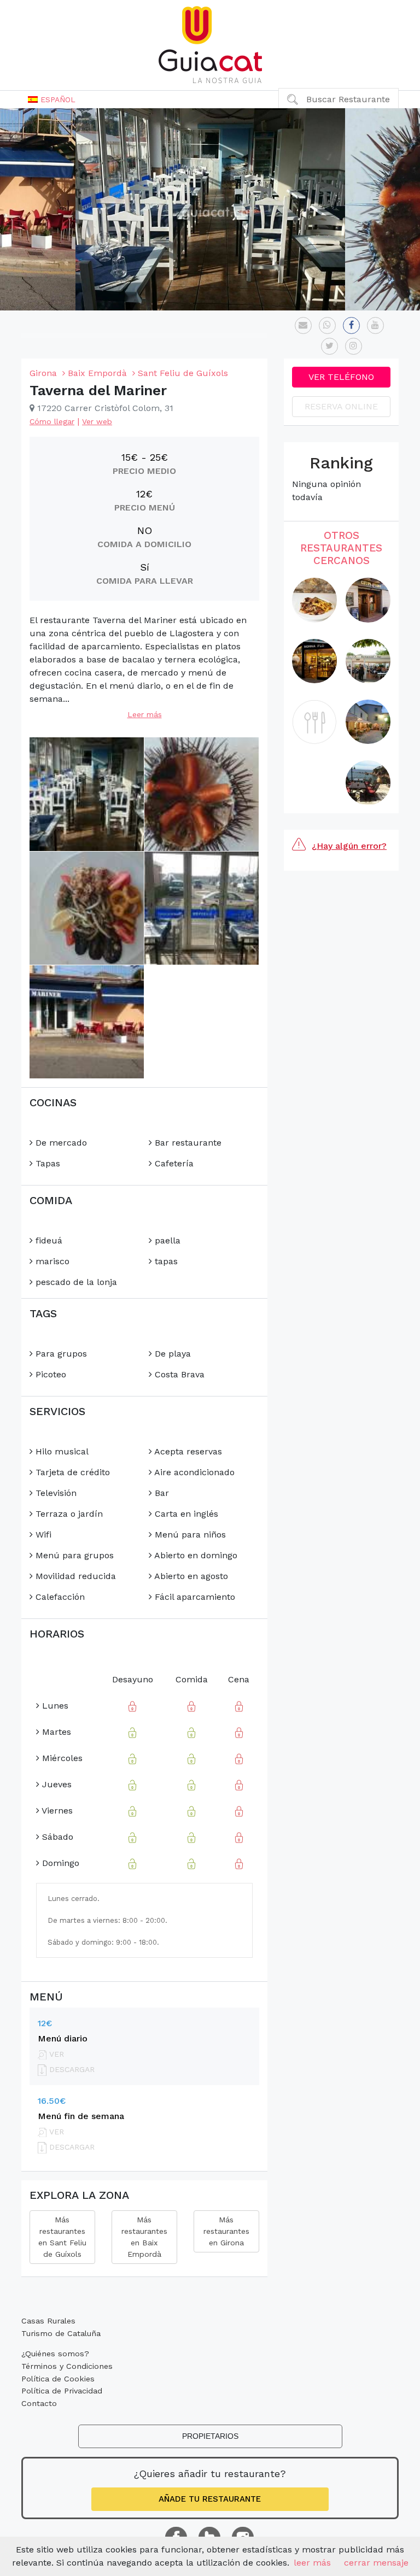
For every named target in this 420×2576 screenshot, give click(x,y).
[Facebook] (351, 325)
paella (166, 1240)
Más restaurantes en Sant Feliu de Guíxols (62, 2237)
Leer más (145, 714)
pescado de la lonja (75, 1282)
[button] (52, 99)
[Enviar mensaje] (303, 325)
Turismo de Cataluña (61, 2333)
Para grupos (60, 1354)
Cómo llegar (52, 421)
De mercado (60, 1143)
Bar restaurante (187, 1143)
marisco (51, 1261)
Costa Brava (178, 1374)
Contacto (39, 2403)
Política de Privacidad (62, 2391)
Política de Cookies (58, 2379)
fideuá (48, 1240)
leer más (312, 2563)
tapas (165, 1261)
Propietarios (210, 2436)
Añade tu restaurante (210, 2499)
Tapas (46, 1163)
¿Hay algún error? (349, 846)
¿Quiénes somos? (55, 2354)
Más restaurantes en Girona (226, 2231)
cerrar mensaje (376, 2563)
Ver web (97, 421)
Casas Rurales (48, 2321)
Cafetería (173, 1163)
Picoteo (49, 1374)
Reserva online (341, 406)
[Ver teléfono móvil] (327, 325)
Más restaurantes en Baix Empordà (144, 2237)
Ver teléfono (341, 377)
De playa (171, 1354)
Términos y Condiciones (67, 2366)
